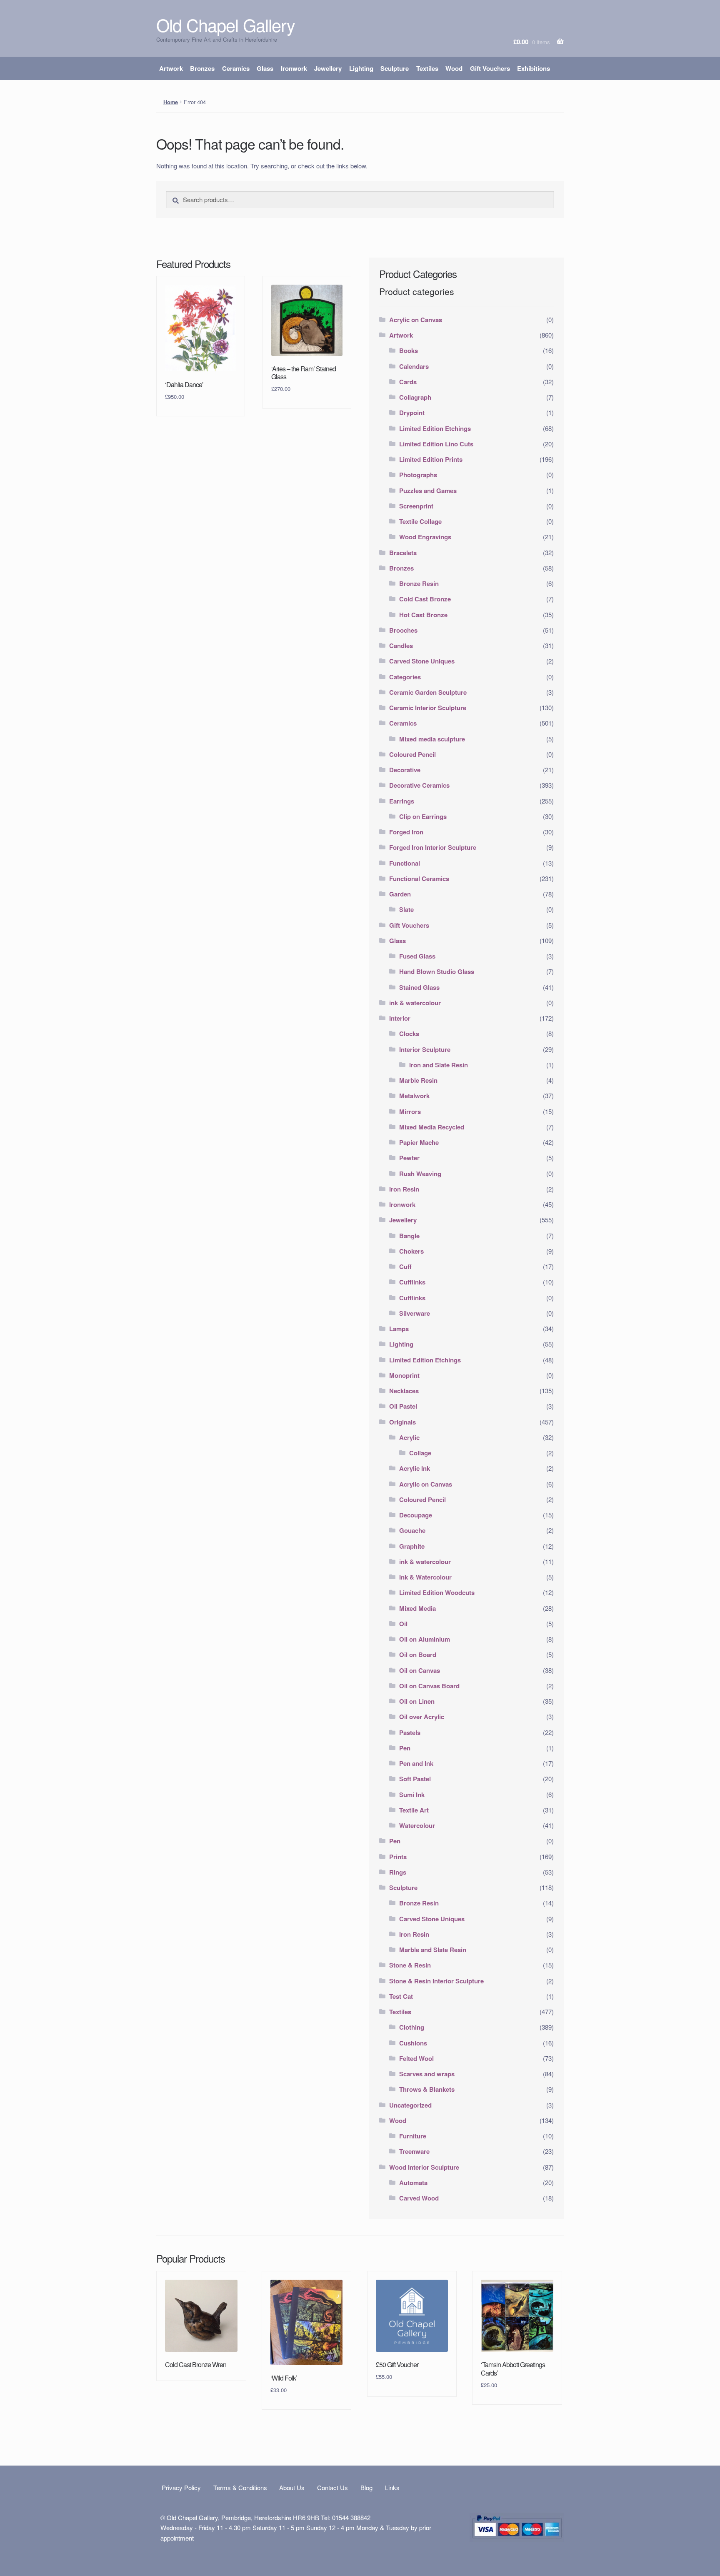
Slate (406, 909)
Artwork (171, 68)
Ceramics (236, 68)
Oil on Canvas (420, 1670)
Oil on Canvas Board (429, 1686)
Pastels (410, 1732)
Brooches (403, 630)
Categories (405, 677)
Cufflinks (412, 1282)
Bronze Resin (419, 583)
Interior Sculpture (425, 1049)
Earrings (402, 801)
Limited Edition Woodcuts (437, 1592)
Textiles (427, 68)
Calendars (414, 366)
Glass (265, 68)
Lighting (361, 68)
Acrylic (409, 1437)
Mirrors (410, 1112)
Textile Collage (420, 521)
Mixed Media (417, 1608)
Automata (413, 2183)
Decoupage (416, 1515)
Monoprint (404, 1375)
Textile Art (414, 1810)
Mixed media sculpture (432, 739)
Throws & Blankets (427, 2089)
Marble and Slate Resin (433, 1950)
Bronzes (202, 68)
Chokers (411, 1251)
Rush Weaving (420, 1174)
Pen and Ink (416, 1763)
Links (392, 2487)
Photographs (418, 475)
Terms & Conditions (240, 2487)
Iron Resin (404, 1189)
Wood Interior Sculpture (424, 2167)
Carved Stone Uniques (422, 661)
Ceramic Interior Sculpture (428, 708)
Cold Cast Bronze (425, 599)
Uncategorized (410, 2105)
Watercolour (417, 1825)
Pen (405, 1748)
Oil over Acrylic (422, 1717)
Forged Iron (406, 832)
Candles (401, 646)
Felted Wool (416, 2058)
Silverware (415, 1313)
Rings (398, 1872)
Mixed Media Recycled (432, 1127)
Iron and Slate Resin (439, 1065)
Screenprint (416, 506)
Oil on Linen (417, 1701)
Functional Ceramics (419, 879)
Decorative (405, 770)
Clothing (412, 2027)
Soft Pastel (415, 1779)
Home (171, 102)
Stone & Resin (410, 1965)
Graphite (412, 1546)
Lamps (399, 1329)
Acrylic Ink (415, 1468)
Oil (403, 1624)
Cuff (405, 1267)
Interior (400, 1018)
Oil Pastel (403, 1406)
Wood (454, 68)
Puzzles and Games (428, 491)
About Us (292, 2487)
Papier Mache (419, 1142)
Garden (400, 894)
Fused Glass (417, 956)
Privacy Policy (181, 2487)
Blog (366, 2487)
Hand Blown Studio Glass (437, 971)
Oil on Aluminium (425, 1639)
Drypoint (412, 413)
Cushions (413, 2043)
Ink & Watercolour (425, 1577)
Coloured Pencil (412, 754)
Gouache (412, 1530)
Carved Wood (419, 2198)
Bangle (409, 1236)
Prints (398, 1857)
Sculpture (395, 68)
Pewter (409, 1158)
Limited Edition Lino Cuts (436, 444)
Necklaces (404, 1391)
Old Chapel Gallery (226, 25)
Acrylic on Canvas (416, 320)
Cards (408, 382)
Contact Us (332, 2487)
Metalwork (414, 1096)
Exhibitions (534, 68)
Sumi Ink (412, 1795)
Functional (405, 863)
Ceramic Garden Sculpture (428, 692)
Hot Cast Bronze (423, 615)
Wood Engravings (425, 537)
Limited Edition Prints (431, 459)
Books (409, 350)
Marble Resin (418, 1080)
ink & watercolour (415, 1003)
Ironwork (294, 68)
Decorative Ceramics (419, 785)
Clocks (409, 1034)
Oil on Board (418, 1655)
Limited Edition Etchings (435, 428)
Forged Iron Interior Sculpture (433, 847)
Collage (420, 1453)
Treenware (414, 2151)
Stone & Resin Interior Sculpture (436, 1981)
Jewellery (328, 68)
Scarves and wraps (427, 2074)
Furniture (413, 2136)
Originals (402, 1422)
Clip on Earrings (423, 816)
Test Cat (401, 1996)
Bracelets (403, 553)
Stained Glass (419, 987)
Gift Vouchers (490, 68)
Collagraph (415, 397)
